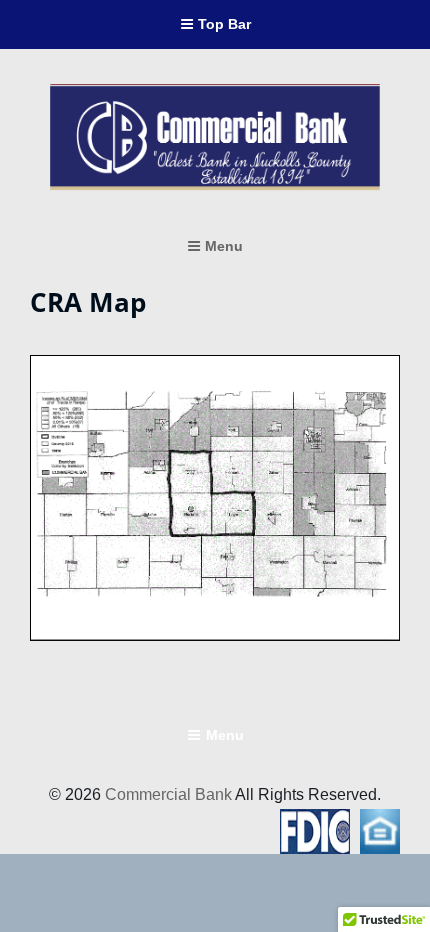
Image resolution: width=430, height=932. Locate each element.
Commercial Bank (168, 794)
